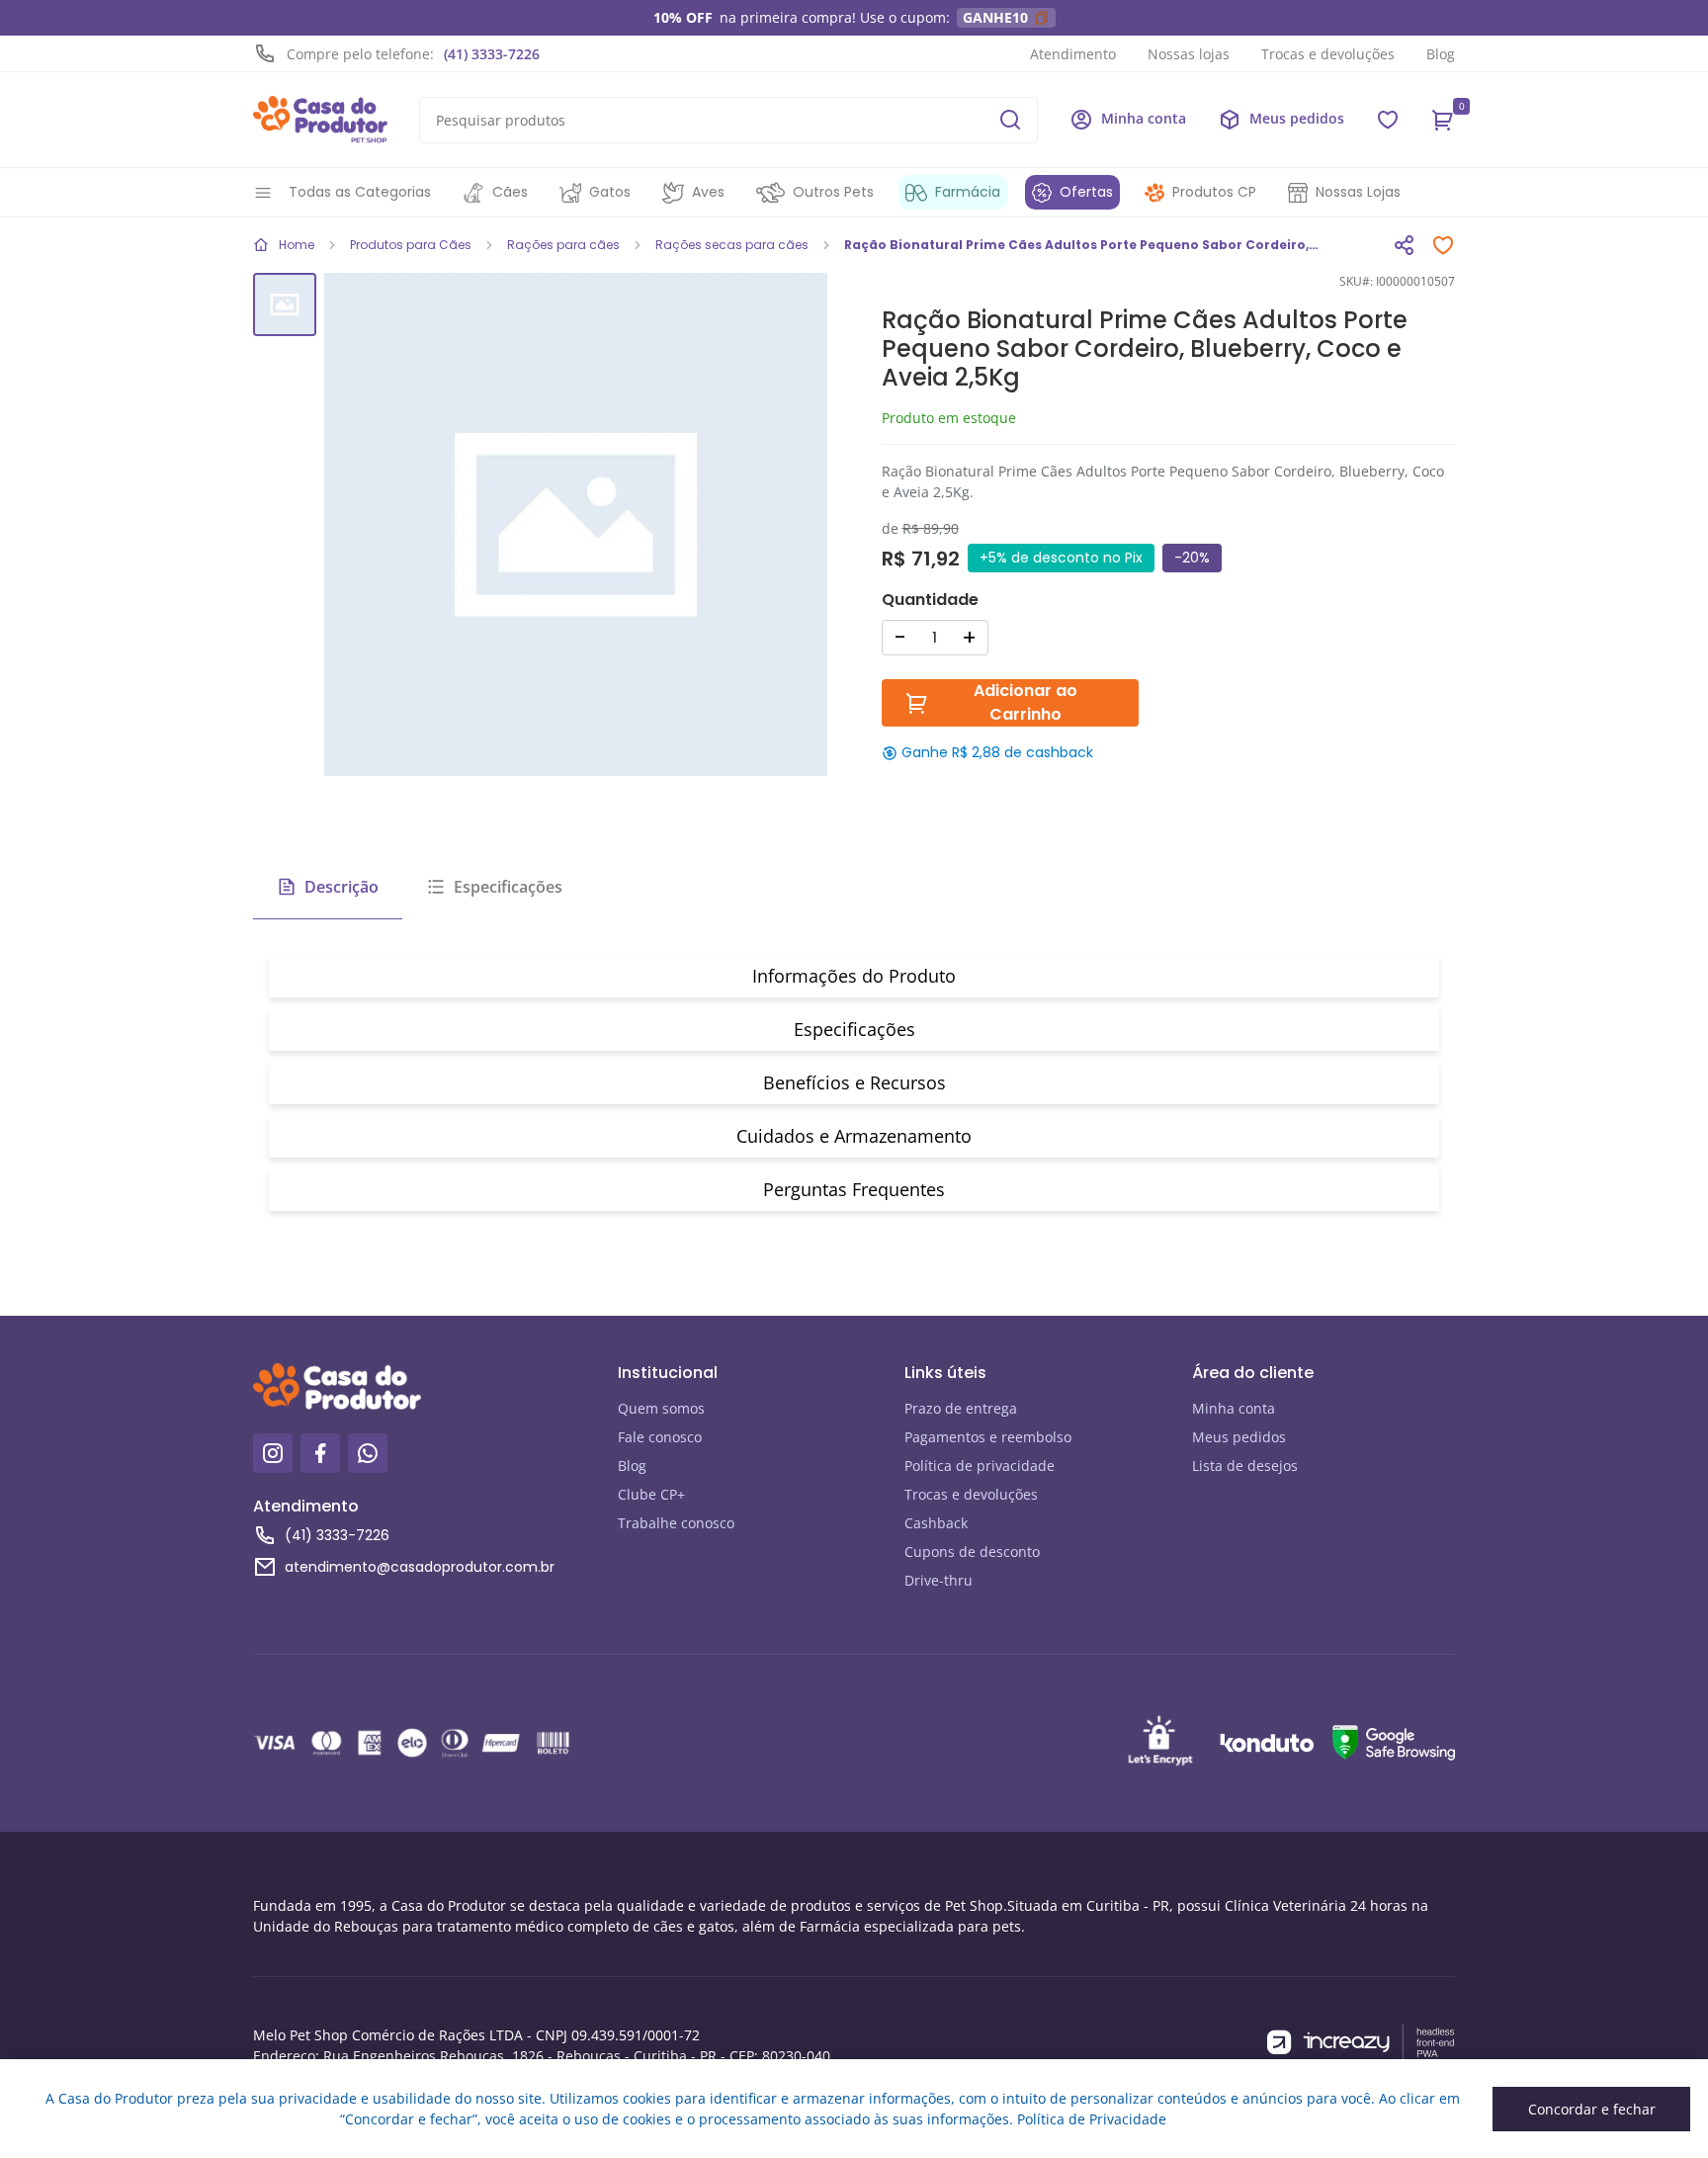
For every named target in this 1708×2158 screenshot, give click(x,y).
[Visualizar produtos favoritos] (1388, 120)
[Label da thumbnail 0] (285, 304)
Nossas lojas (1189, 54)
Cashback (936, 1523)
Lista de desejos (1245, 1466)
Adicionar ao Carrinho (1025, 702)
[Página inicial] (320, 120)
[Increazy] (1361, 2043)
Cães (510, 192)
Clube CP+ (651, 1494)
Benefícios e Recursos (854, 1082)
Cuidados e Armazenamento (854, 1136)
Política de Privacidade (1092, 2119)
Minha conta (1234, 1408)
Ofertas (1086, 192)
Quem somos (661, 1408)
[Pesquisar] (1010, 120)
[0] (1443, 120)
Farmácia (968, 192)
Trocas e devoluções (1328, 54)
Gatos (610, 192)
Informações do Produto (854, 976)
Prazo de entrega (961, 1408)
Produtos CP (1214, 192)
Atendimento (1073, 54)
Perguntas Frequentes (854, 1189)
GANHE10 (995, 17)
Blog (1441, 54)
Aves (708, 192)
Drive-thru (939, 1580)
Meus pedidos (1239, 1437)
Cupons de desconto (972, 1552)
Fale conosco (660, 1437)
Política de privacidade (980, 1466)
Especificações (508, 887)
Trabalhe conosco (676, 1523)
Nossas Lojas (1358, 192)
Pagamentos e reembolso (988, 1437)
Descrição (342, 887)
